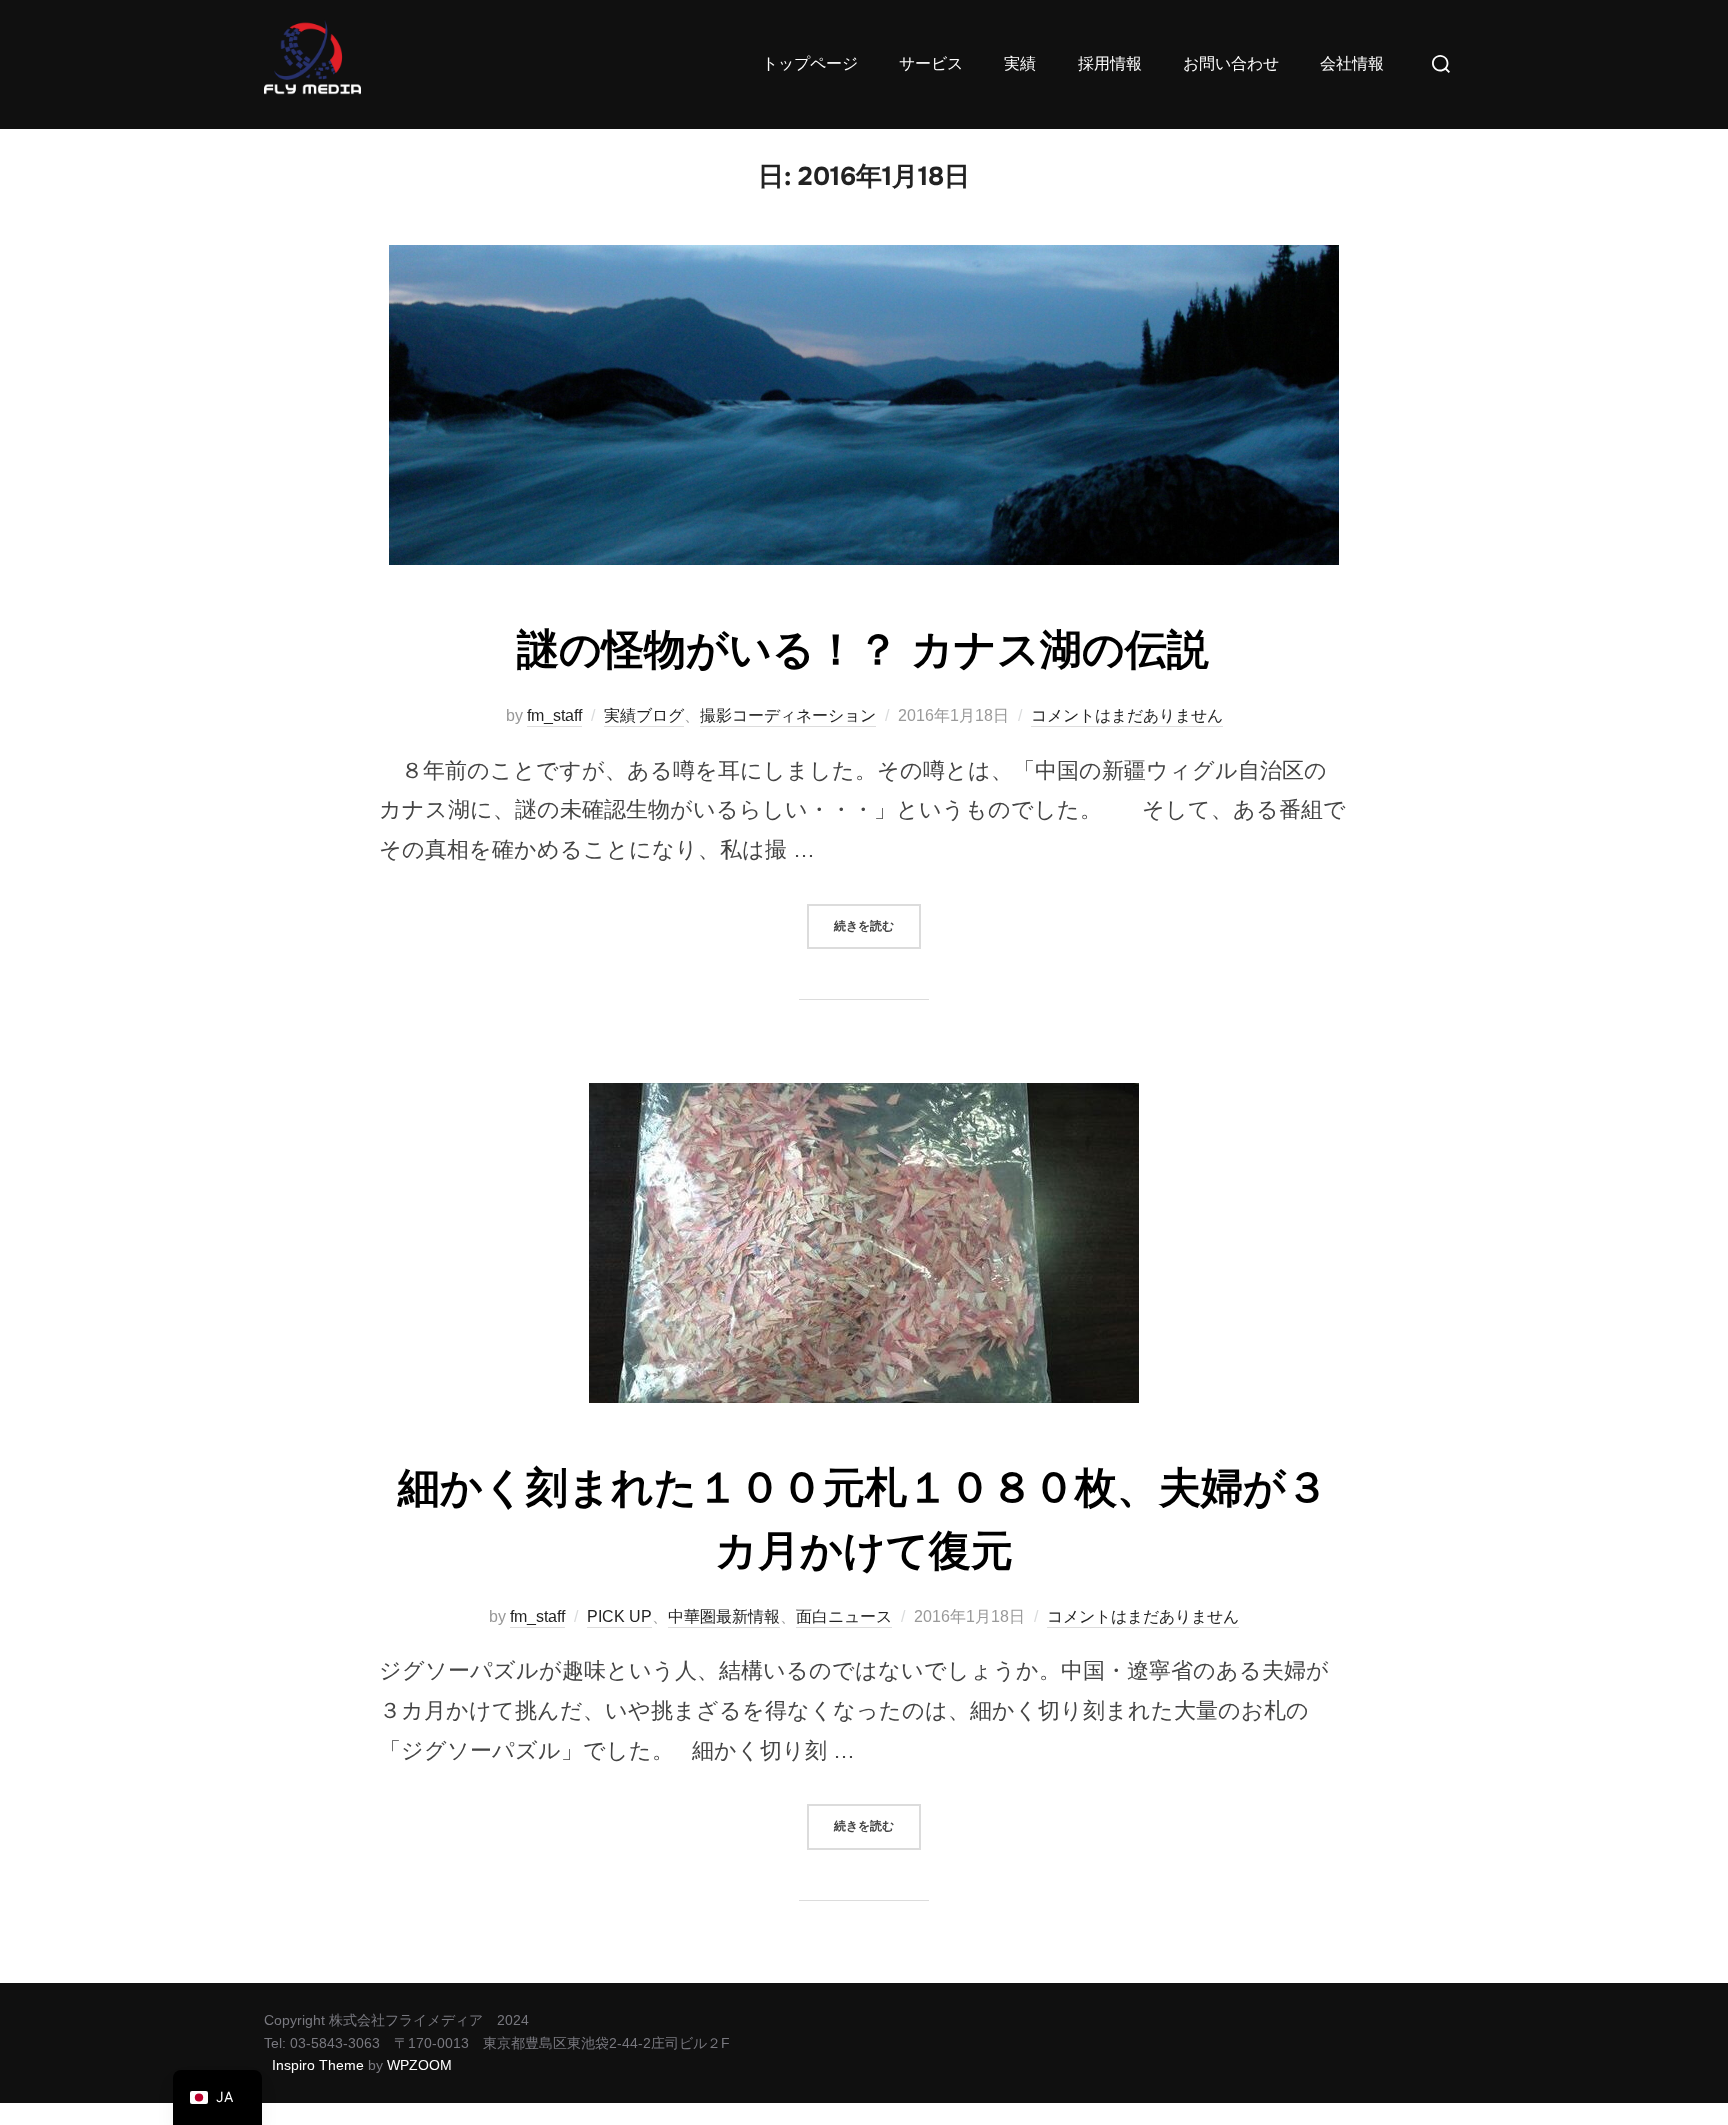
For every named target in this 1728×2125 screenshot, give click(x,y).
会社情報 (1352, 63)
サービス (931, 63)
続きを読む (877, 919)
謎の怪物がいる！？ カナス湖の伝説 (863, 650)
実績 (1020, 63)
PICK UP (619, 1616)
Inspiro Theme (318, 2065)
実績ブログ (644, 715)
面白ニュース (844, 1616)
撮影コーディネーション (788, 715)
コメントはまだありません (1127, 715)
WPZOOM (419, 2065)
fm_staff (554, 715)
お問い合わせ (1231, 63)
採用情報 (1110, 63)
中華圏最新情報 (724, 1616)
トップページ (810, 63)
